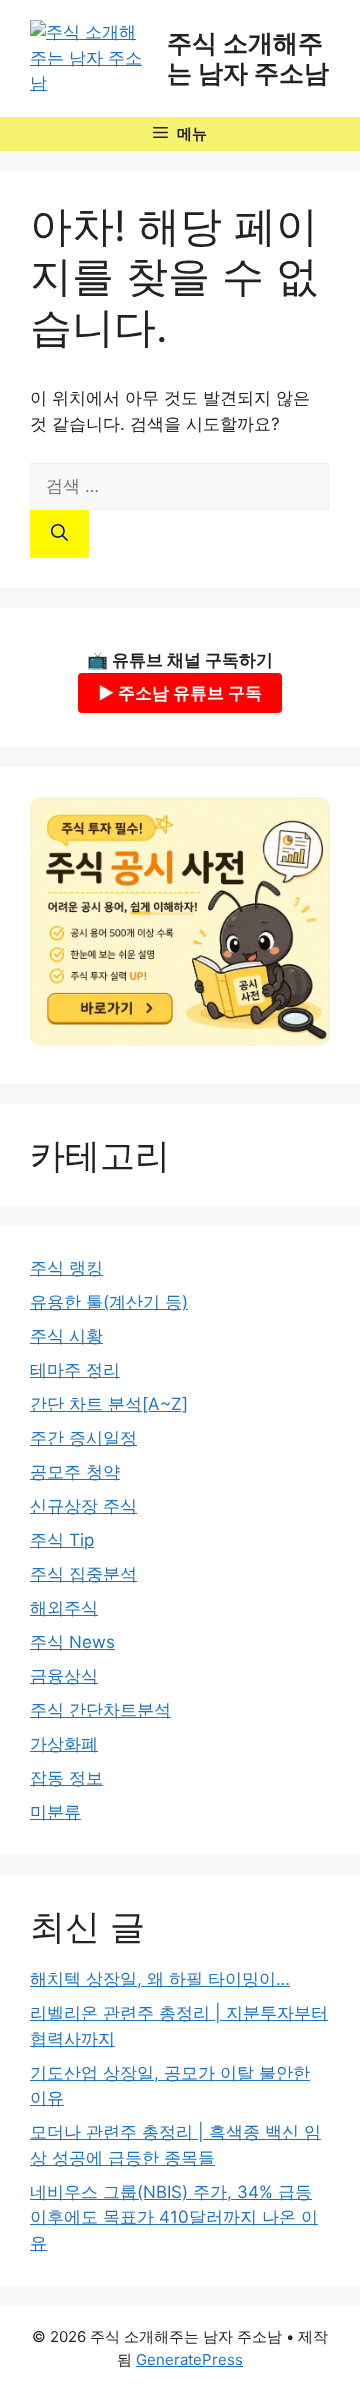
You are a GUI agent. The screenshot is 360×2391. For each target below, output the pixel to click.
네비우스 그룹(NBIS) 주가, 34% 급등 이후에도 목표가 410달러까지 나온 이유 (174, 2217)
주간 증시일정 (83, 1438)
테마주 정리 (75, 1370)
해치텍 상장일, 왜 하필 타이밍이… (160, 1979)
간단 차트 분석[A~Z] (109, 1404)
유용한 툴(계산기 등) (109, 1302)
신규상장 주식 (83, 1506)
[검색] (59, 534)
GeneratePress (189, 2359)
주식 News (72, 1642)
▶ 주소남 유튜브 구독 (180, 693)
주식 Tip (62, 1540)
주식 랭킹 (66, 1268)
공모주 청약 (75, 1472)
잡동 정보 (66, 1778)
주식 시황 (66, 1336)
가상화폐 (64, 1744)
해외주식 (64, 1608)
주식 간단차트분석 (100, 1710)
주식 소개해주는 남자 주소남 (248, 58)
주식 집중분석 (83, 1574)
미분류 (55, 1812)
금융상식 (64, 1676)
